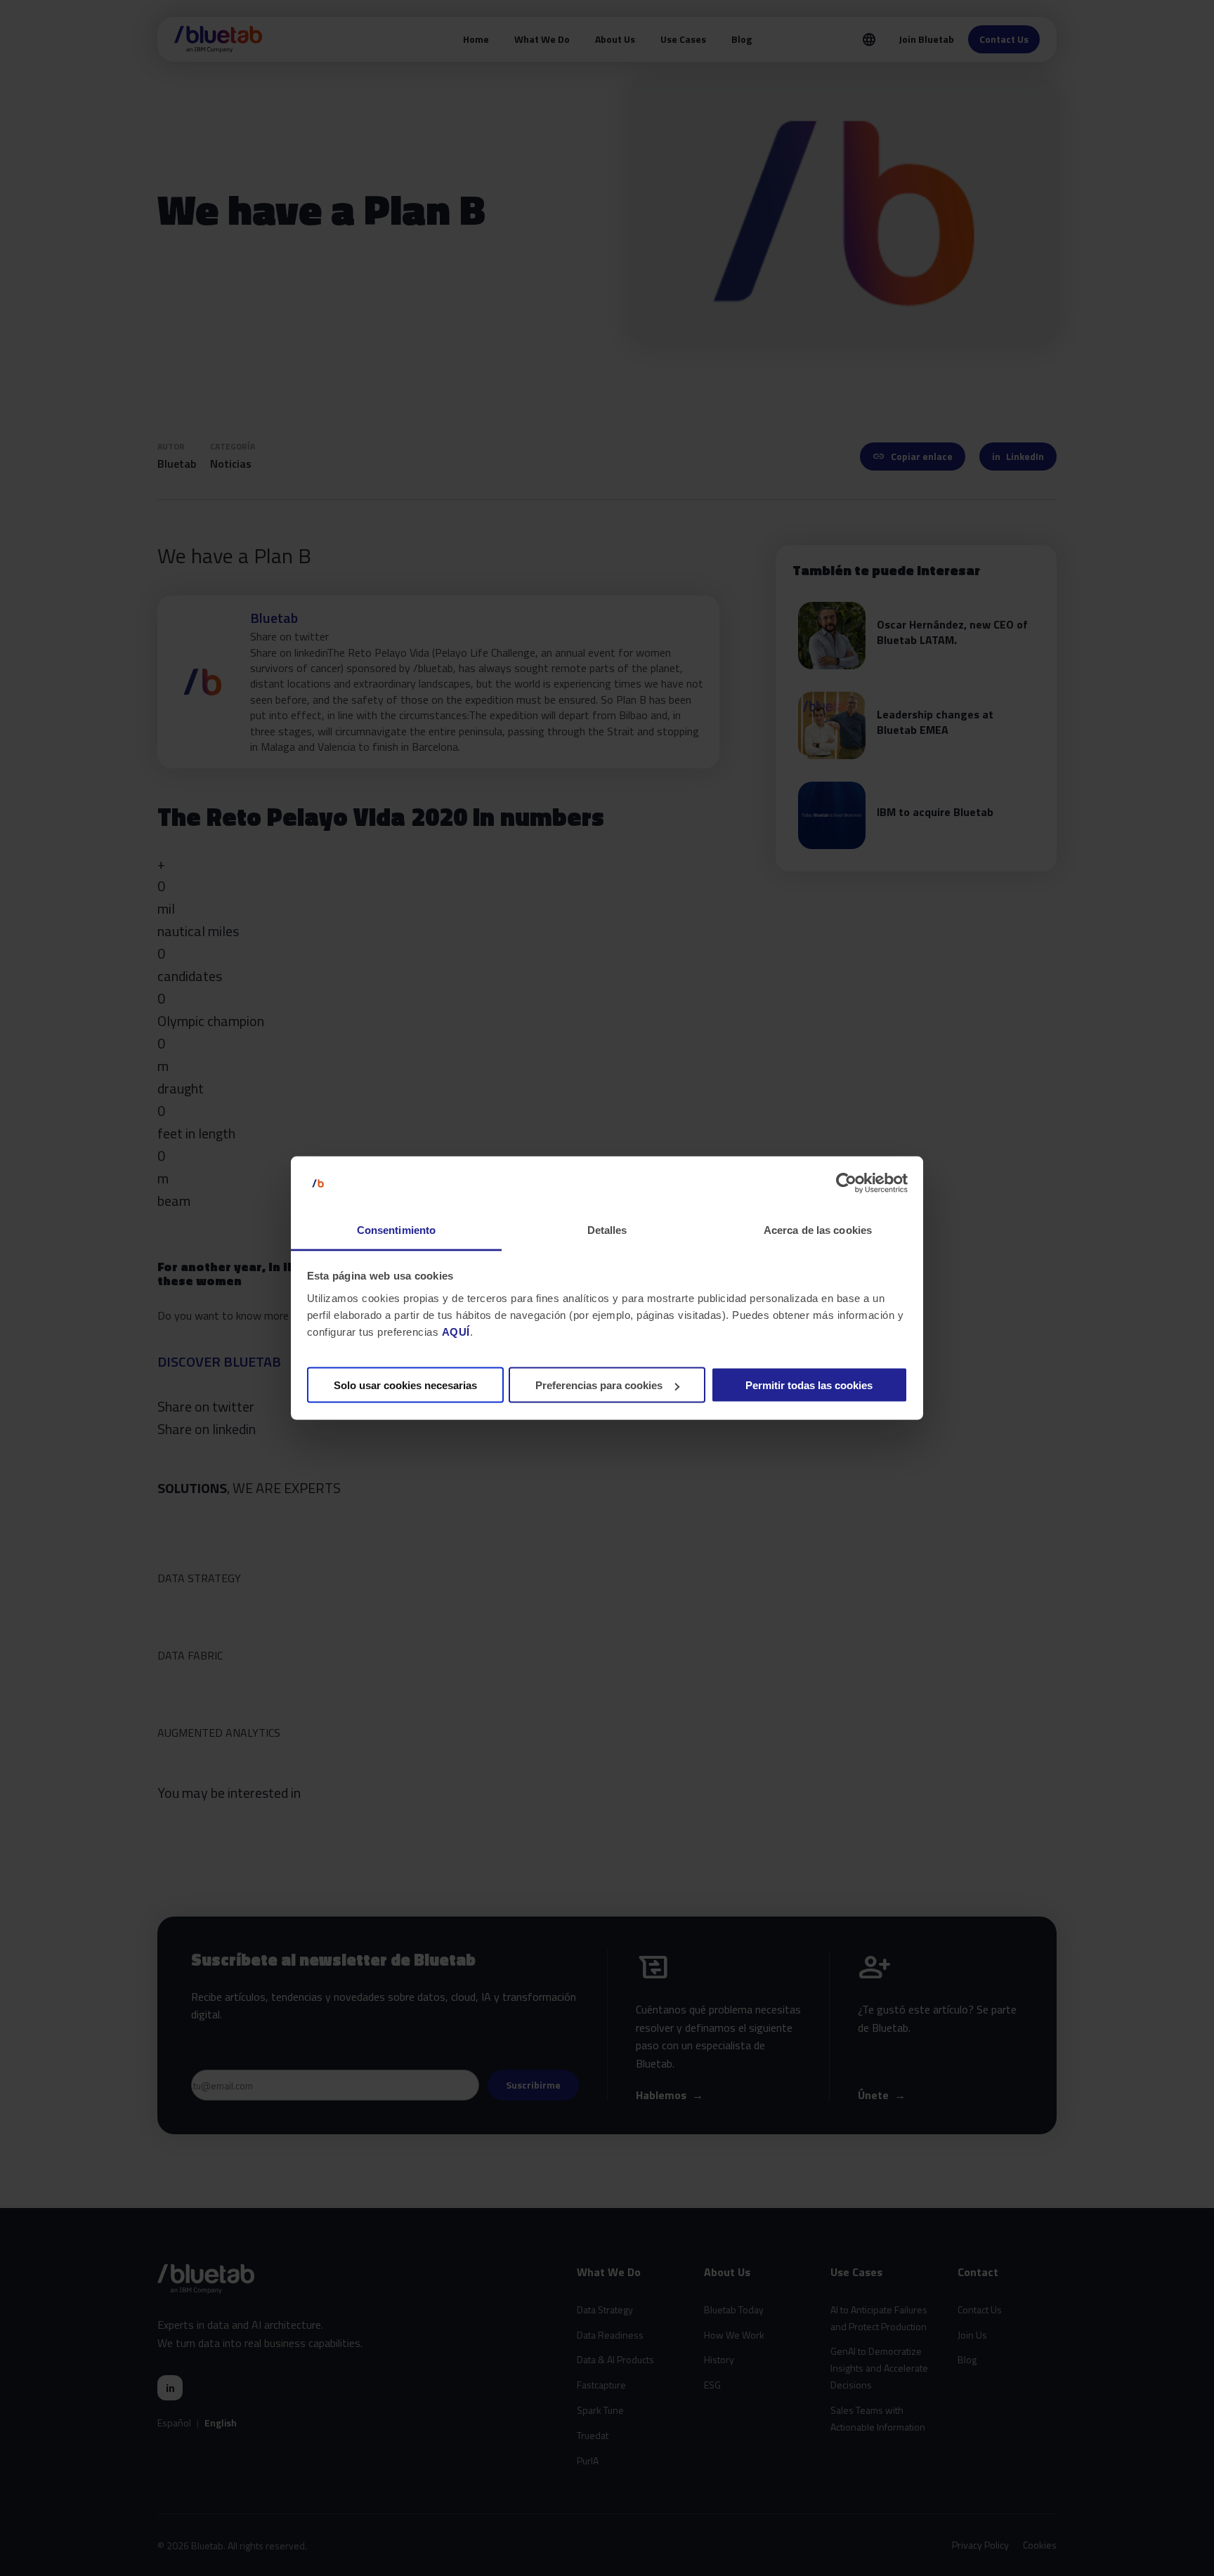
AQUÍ (456, 1331)
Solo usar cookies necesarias (405, 1385)
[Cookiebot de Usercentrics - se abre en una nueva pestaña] (846, 1183)
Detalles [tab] (607, 1229)
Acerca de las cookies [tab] (818, 1229)
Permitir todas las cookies (809, 1385)
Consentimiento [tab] (396, 1229)
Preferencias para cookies (599, 1385)
